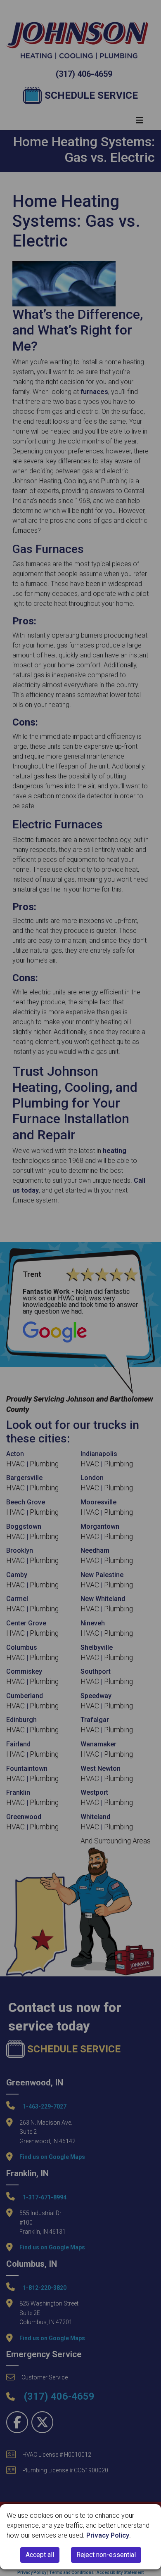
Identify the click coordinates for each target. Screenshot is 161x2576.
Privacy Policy (108, 2535)
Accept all (40, 2555)
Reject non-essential (106, 2555)
